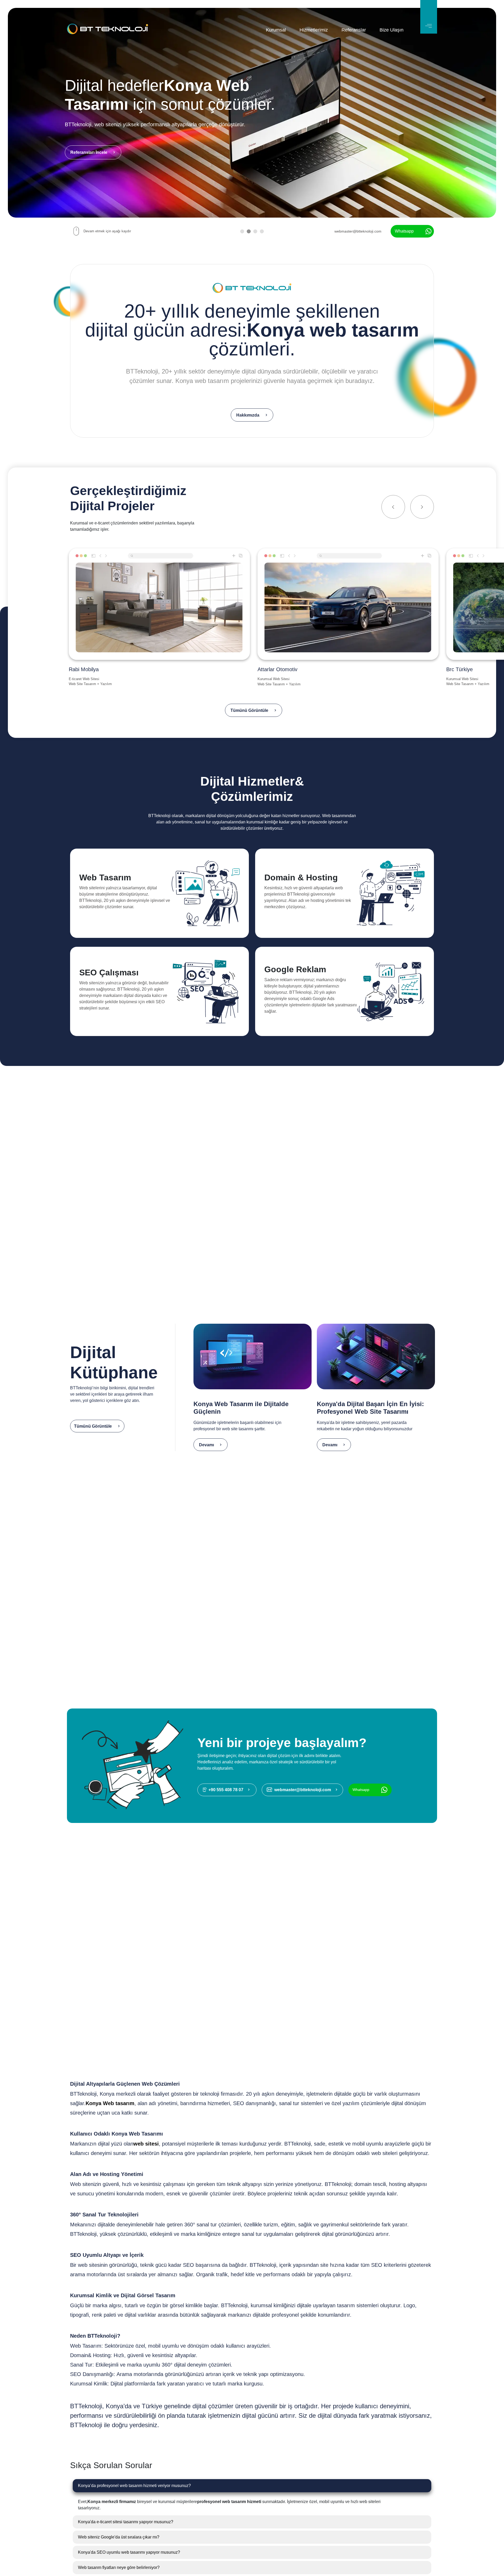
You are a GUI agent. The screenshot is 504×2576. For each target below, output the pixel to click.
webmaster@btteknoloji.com (358, 231)
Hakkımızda (248, 415)
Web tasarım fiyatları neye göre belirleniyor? (119, 2567)
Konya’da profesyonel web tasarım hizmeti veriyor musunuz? (134, 2486)
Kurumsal (276, 30)
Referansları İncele (89, 152)
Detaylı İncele (91, 926)
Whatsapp (404, 231)
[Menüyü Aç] (429, 17)
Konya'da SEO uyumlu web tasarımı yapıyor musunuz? (129, 2552)
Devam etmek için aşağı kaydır (107, 231)
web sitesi (146, 2144)
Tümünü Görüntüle (249, 710)
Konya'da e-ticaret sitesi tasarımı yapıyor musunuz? (126, 2522)
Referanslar (354, 30)
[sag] (422, 507)
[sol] (393, 507)
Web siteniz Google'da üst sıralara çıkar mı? (119, 2537)
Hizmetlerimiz (314, 30)
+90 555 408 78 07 (226, 1790)
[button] (242, 232)
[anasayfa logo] (107, 30)
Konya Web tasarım (110, 2103)
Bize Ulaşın (392, 30)
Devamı (206, 1445)
